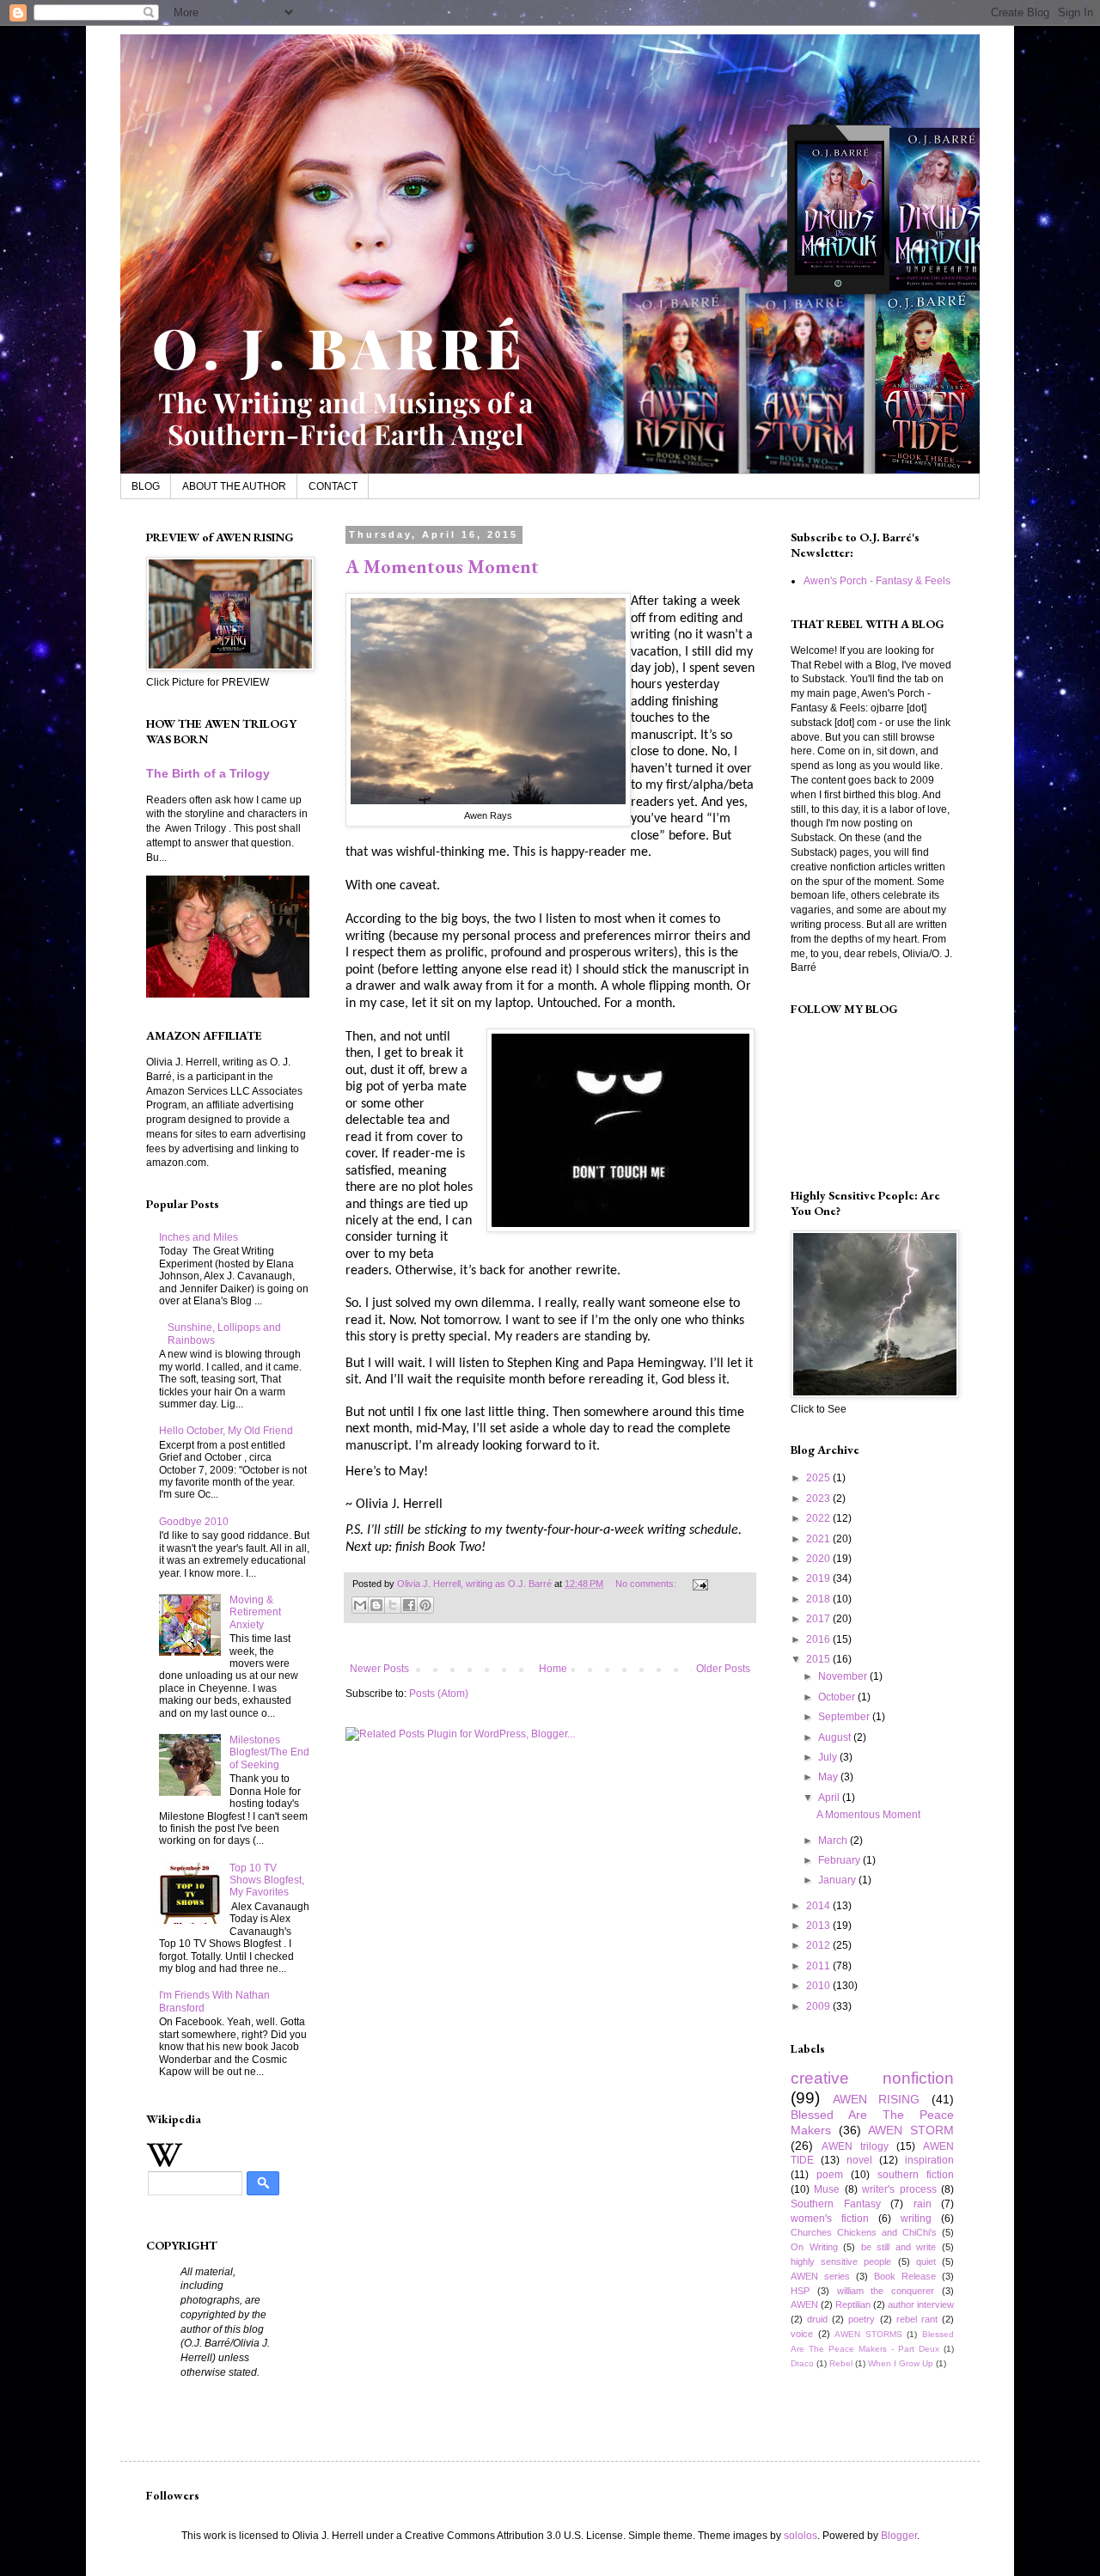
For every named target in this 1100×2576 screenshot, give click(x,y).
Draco (802, 2363)
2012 (819, 1945)
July (829, 1757)
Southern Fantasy (836, 2204)
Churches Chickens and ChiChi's (864, 2232)
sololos (801, 2536)
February (840, 1860)
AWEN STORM (911, 2130)
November (844, 1676)
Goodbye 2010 (194, 1522)
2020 (819, 1559)
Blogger (899, 2536)
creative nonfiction (872, 2078)
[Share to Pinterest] (425, 1605)
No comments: (647, 1584)
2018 (819, 1599)
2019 (819, 1578)
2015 (819, 1659)
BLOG (146, 486)
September (845, 1717)
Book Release (905, 2276)
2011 (819, 1966)
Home (553, 1669)
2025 (819, 1478)
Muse (827, 2189)
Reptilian (853, 2304)
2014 (819, 1906)
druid (817, 2319)
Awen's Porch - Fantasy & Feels (877, 581)
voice (802, 2334)
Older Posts (723, 1669)
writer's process (899, 2189)
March (834, 1840)
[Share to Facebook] (409, 1605)
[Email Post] (698, 1584)
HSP (800, 2291)
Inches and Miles (199, 1237)
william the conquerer (886, 2291)
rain (923, 2204)
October (838, 1697)
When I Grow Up (901, 2363)
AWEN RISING (877, 2099)
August (836, 1737)
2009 (819, 2006)
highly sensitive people (841, 2262)
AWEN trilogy (855, 2146)
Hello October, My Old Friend (226, 1431)
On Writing (814, 2247)
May (829, 1777)
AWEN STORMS (868, 2334)
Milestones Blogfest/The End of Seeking (269, 1752)
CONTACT (333, 486)
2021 (819, 1539)
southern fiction (916, 2175)
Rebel (841, 2363)
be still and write (899, 2247)
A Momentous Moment (442, 567)
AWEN (804, 2304)
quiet (926, 2262)
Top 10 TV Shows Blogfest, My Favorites (267, 1880)
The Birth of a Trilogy (208, 773)
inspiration (929, 2160)
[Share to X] (393, 1605)
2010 (819, 1986)
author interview (921, 2304)
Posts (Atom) (439, 1694)
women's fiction (830, 2219)
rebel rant (917, 2319)
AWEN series (820, 2276)
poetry (862, 2319)
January (838, 1880)
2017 (819, 1619)
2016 (819, 1639)
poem (830, 2175)
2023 (819, 1499)
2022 (819, 1518)
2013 (819, 1926)
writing (916, 2219)
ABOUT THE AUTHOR (234, 486)
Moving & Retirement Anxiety (255, 1612)
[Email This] (360, 1605)
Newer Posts (379, 1669)
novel (859, 2160)
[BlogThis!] (376, 1605)
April (830, 1798)
